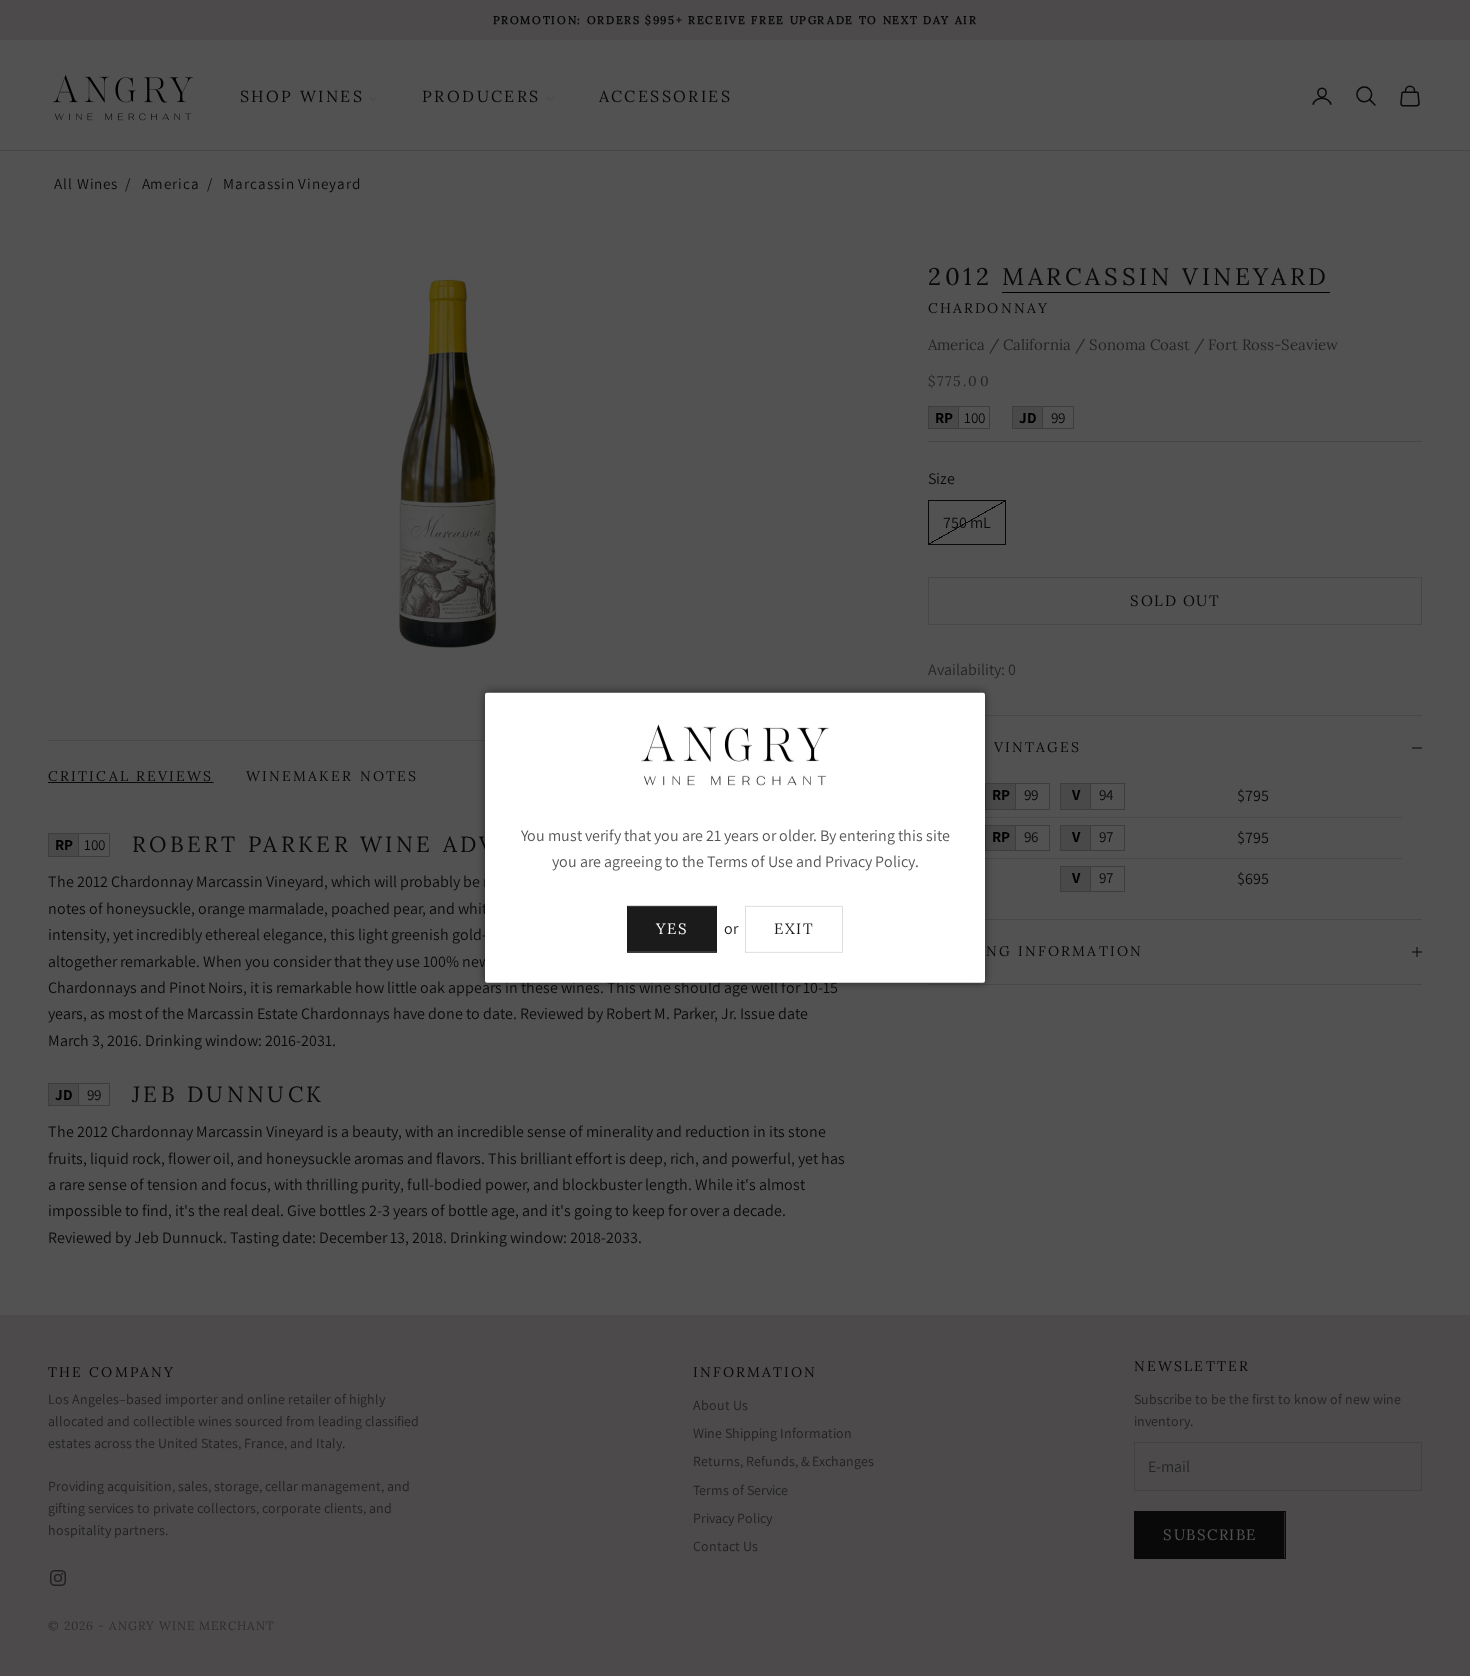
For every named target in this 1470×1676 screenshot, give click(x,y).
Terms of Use (750, 861)
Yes (672, 928)
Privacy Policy (870, 861)
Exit (794, 928)
